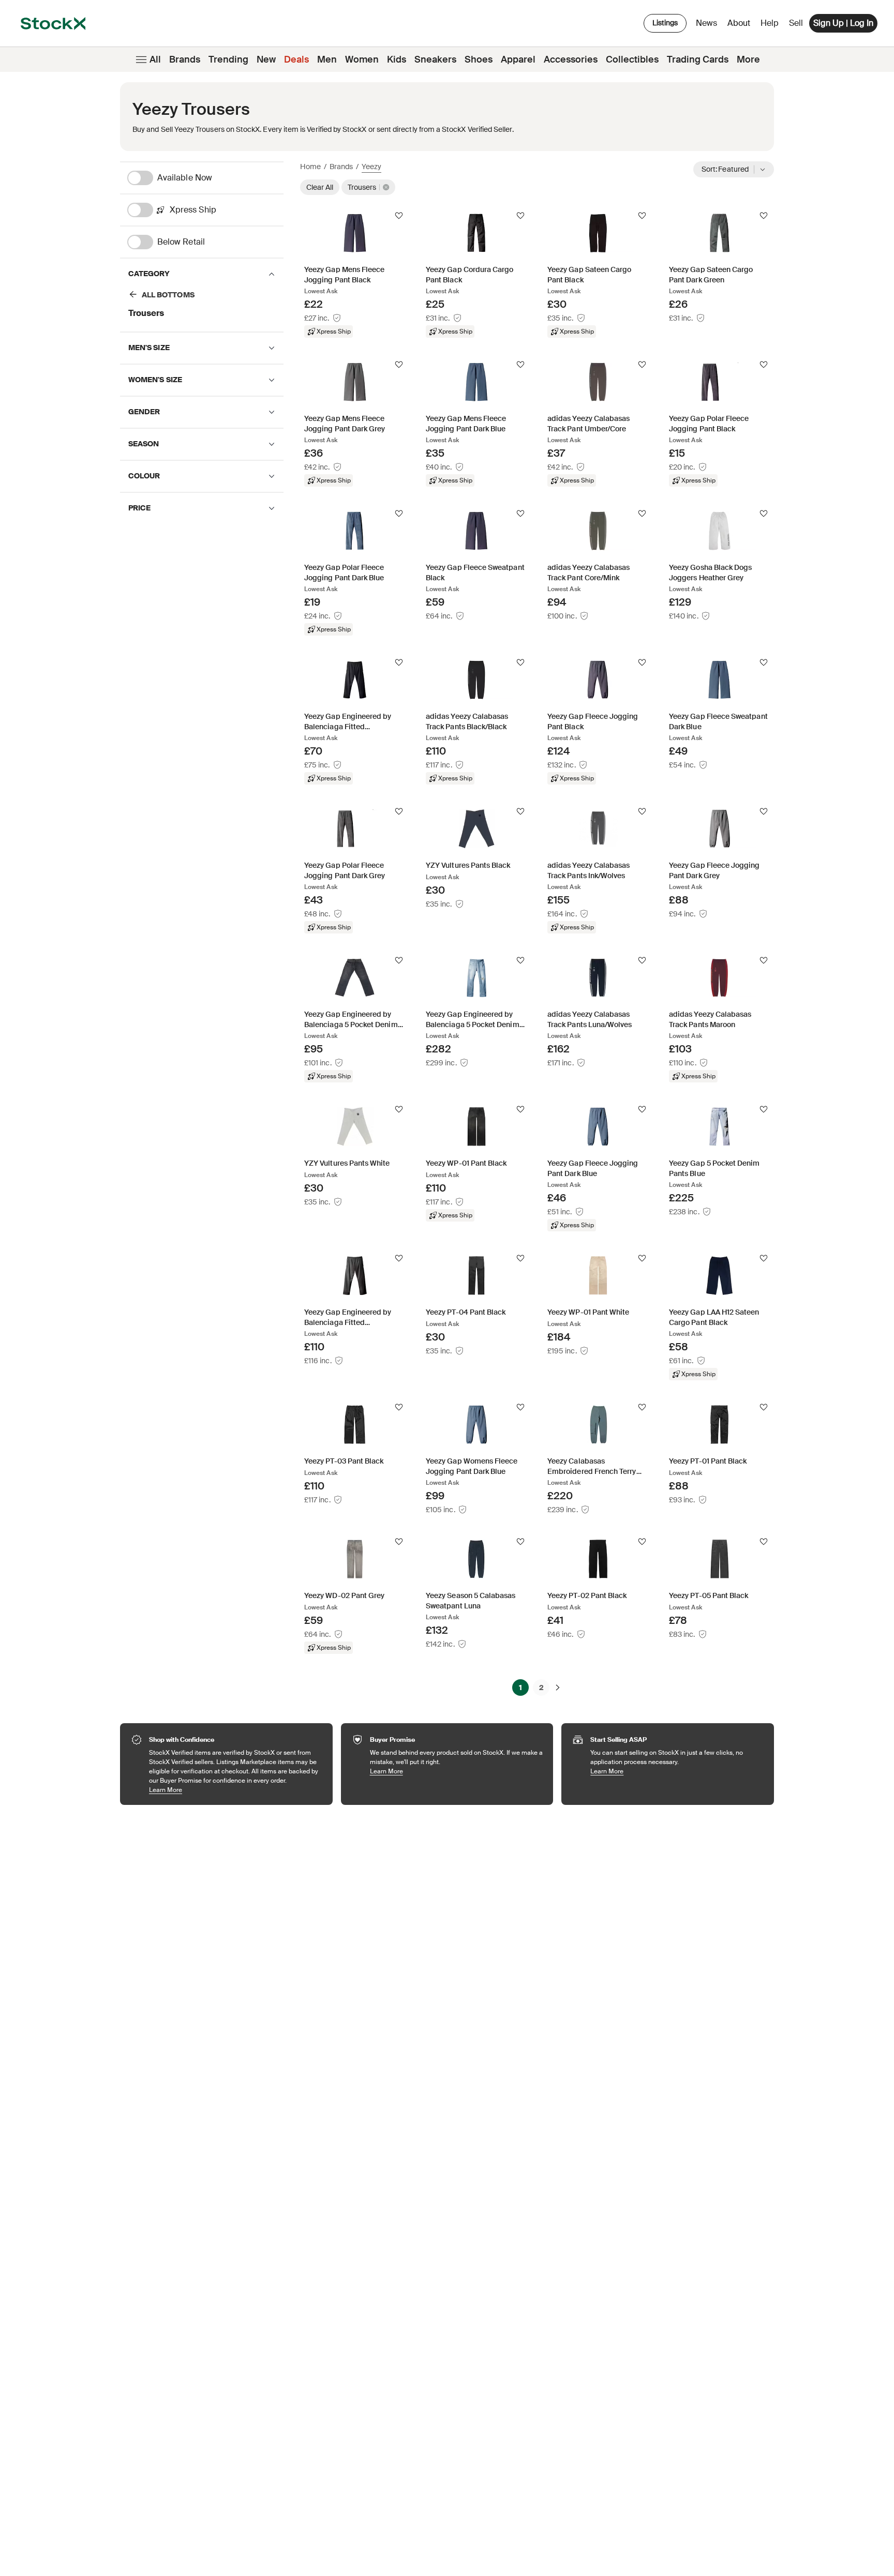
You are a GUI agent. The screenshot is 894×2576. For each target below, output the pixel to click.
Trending (228, 59)
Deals (296, 59)
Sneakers (435, 59)
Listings (665, 23)
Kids (397, 59)
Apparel (518, 59)
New (266, 59)
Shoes (479, 59)
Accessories (571, 59)
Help (770, 23)
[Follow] (399, 216)
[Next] (558, 1688)
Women (362, 59)
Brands (185, 59)
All (155, 59)
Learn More (236, 1790)
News (706, 23)
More (748, 59)
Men (327, 59)
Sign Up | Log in (843, 23)
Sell (796, 23)
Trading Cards (698, 59)
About (741, 26)
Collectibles (632, 59)
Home (310, 167)
